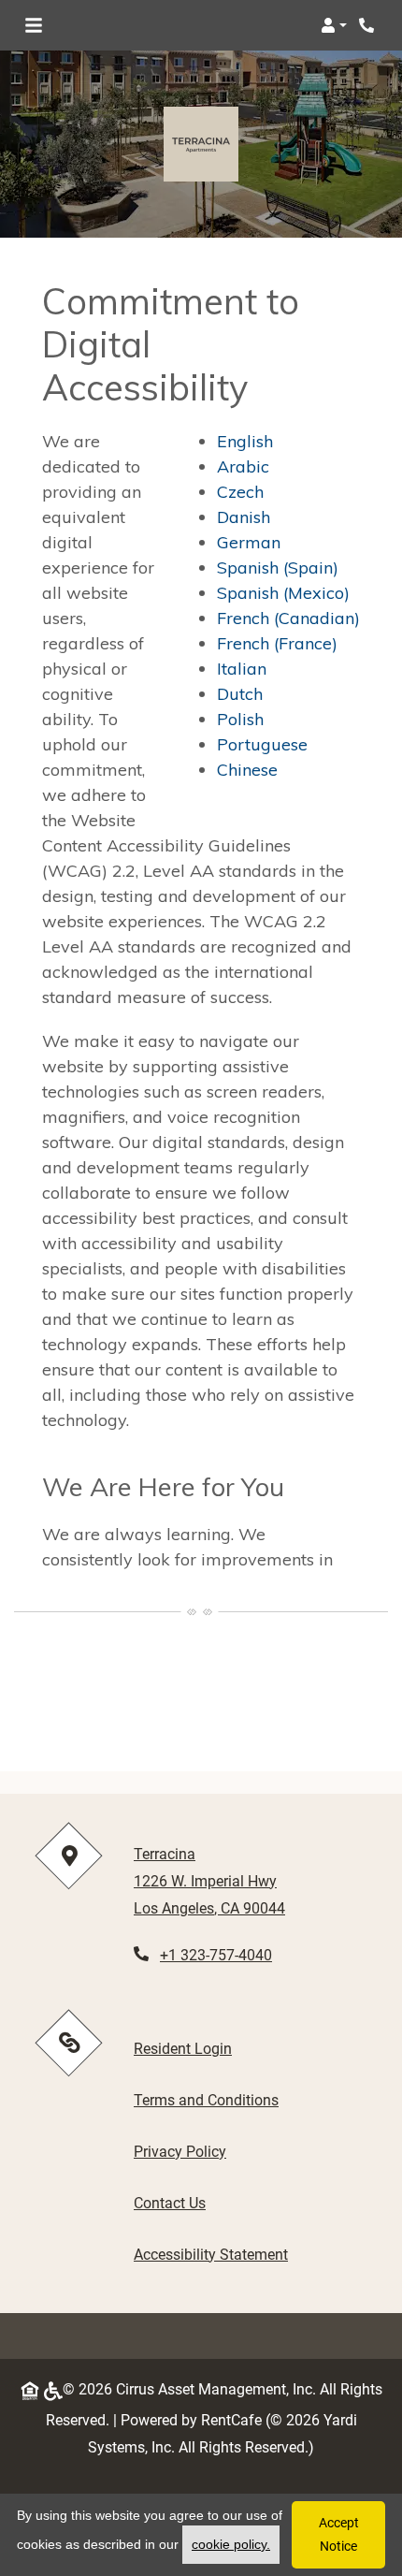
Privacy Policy (180, 2151)
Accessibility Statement (211, 2254)
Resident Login (183, 2048)
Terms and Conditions (206, 2100)
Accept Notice (339, 2534)
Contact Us (170, 2203)
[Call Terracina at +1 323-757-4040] (368, 25)
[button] (334, 25)
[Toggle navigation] (34, 25)
